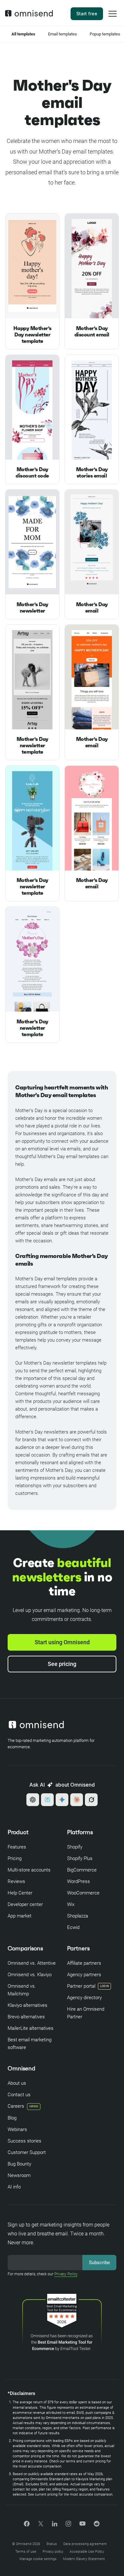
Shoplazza (78, 1916)
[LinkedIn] (55, 2525)
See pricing (62, 1664)
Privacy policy (53, 2552)
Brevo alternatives (26, 2017)
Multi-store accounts (29, 1870)
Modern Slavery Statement (84, 2559)
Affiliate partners (84, 1963)
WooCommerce (83, 1893)
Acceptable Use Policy (87, 2552)
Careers (23, 2106)
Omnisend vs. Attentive (32, 1963)
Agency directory (84, 1998)
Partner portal (81, 1986)
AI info (14, 2187)
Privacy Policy (66, 2274)
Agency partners (84, 1975)
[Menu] (113, 18)
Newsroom (19, 2175)
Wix (71, 1904)
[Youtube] (83, 2524)
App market (20, 1916)
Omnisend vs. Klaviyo (30, 1975)
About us (17, 2083)
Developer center (25, 1904)
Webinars (17, 2129)
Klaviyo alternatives (28, 2005)
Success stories (24, 2141)
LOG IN (104, 1986)
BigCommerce (82, 1870)
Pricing (15, 1858)
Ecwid (73, 1927)
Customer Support (27, 2152)
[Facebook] (27, 2525)
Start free (87, 14)
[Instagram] (68, 2526)
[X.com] (41, 2526)
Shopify (75, 1847)
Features (17, 1847)
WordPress (79, 1881)
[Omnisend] (29, 15)
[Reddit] (97, 2526)
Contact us (19, 2095)
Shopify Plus (80, 1858)
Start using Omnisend (62, 1642)
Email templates (62, 34)
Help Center (20, 1893)
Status (52, 2544)
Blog (12, 2118)
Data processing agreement (85, 2544)
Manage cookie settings (38, 2559)
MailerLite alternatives (31, 2028)
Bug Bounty (19, 2164)
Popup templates (105, 34)
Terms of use (26, 2552)
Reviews (16, 1881)
